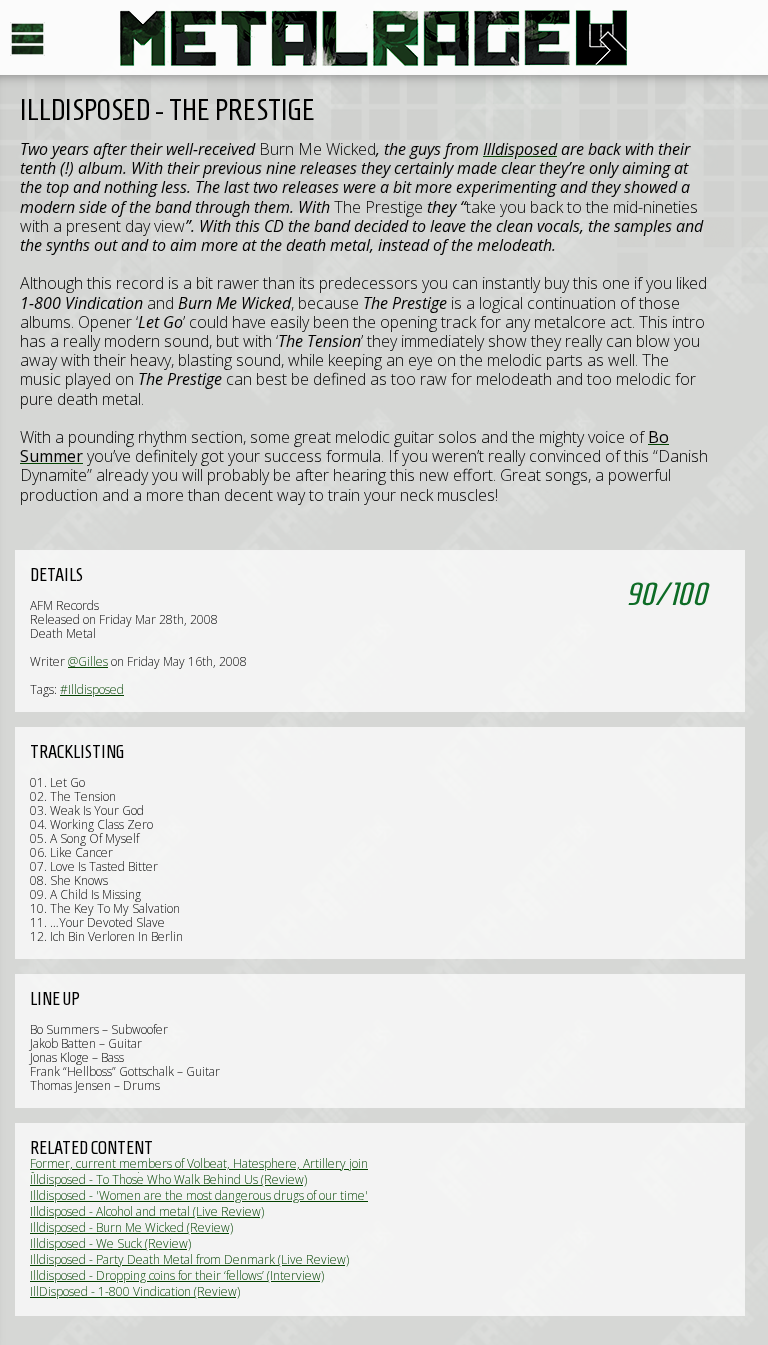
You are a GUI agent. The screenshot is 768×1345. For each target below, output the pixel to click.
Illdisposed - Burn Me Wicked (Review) (131, 1227)
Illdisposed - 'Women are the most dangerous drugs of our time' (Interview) (199, 1202)
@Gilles (88, 661)
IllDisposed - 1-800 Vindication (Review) (135, 1291)
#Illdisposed (92, 689)
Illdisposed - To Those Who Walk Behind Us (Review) (168, 1179)
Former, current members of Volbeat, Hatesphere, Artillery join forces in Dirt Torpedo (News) (199, 1170)
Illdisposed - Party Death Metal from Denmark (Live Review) (189, 1259)
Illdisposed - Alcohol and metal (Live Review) (147, 1211)
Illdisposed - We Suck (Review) (110, 1243)
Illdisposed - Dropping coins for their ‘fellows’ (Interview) (177, 1275)
